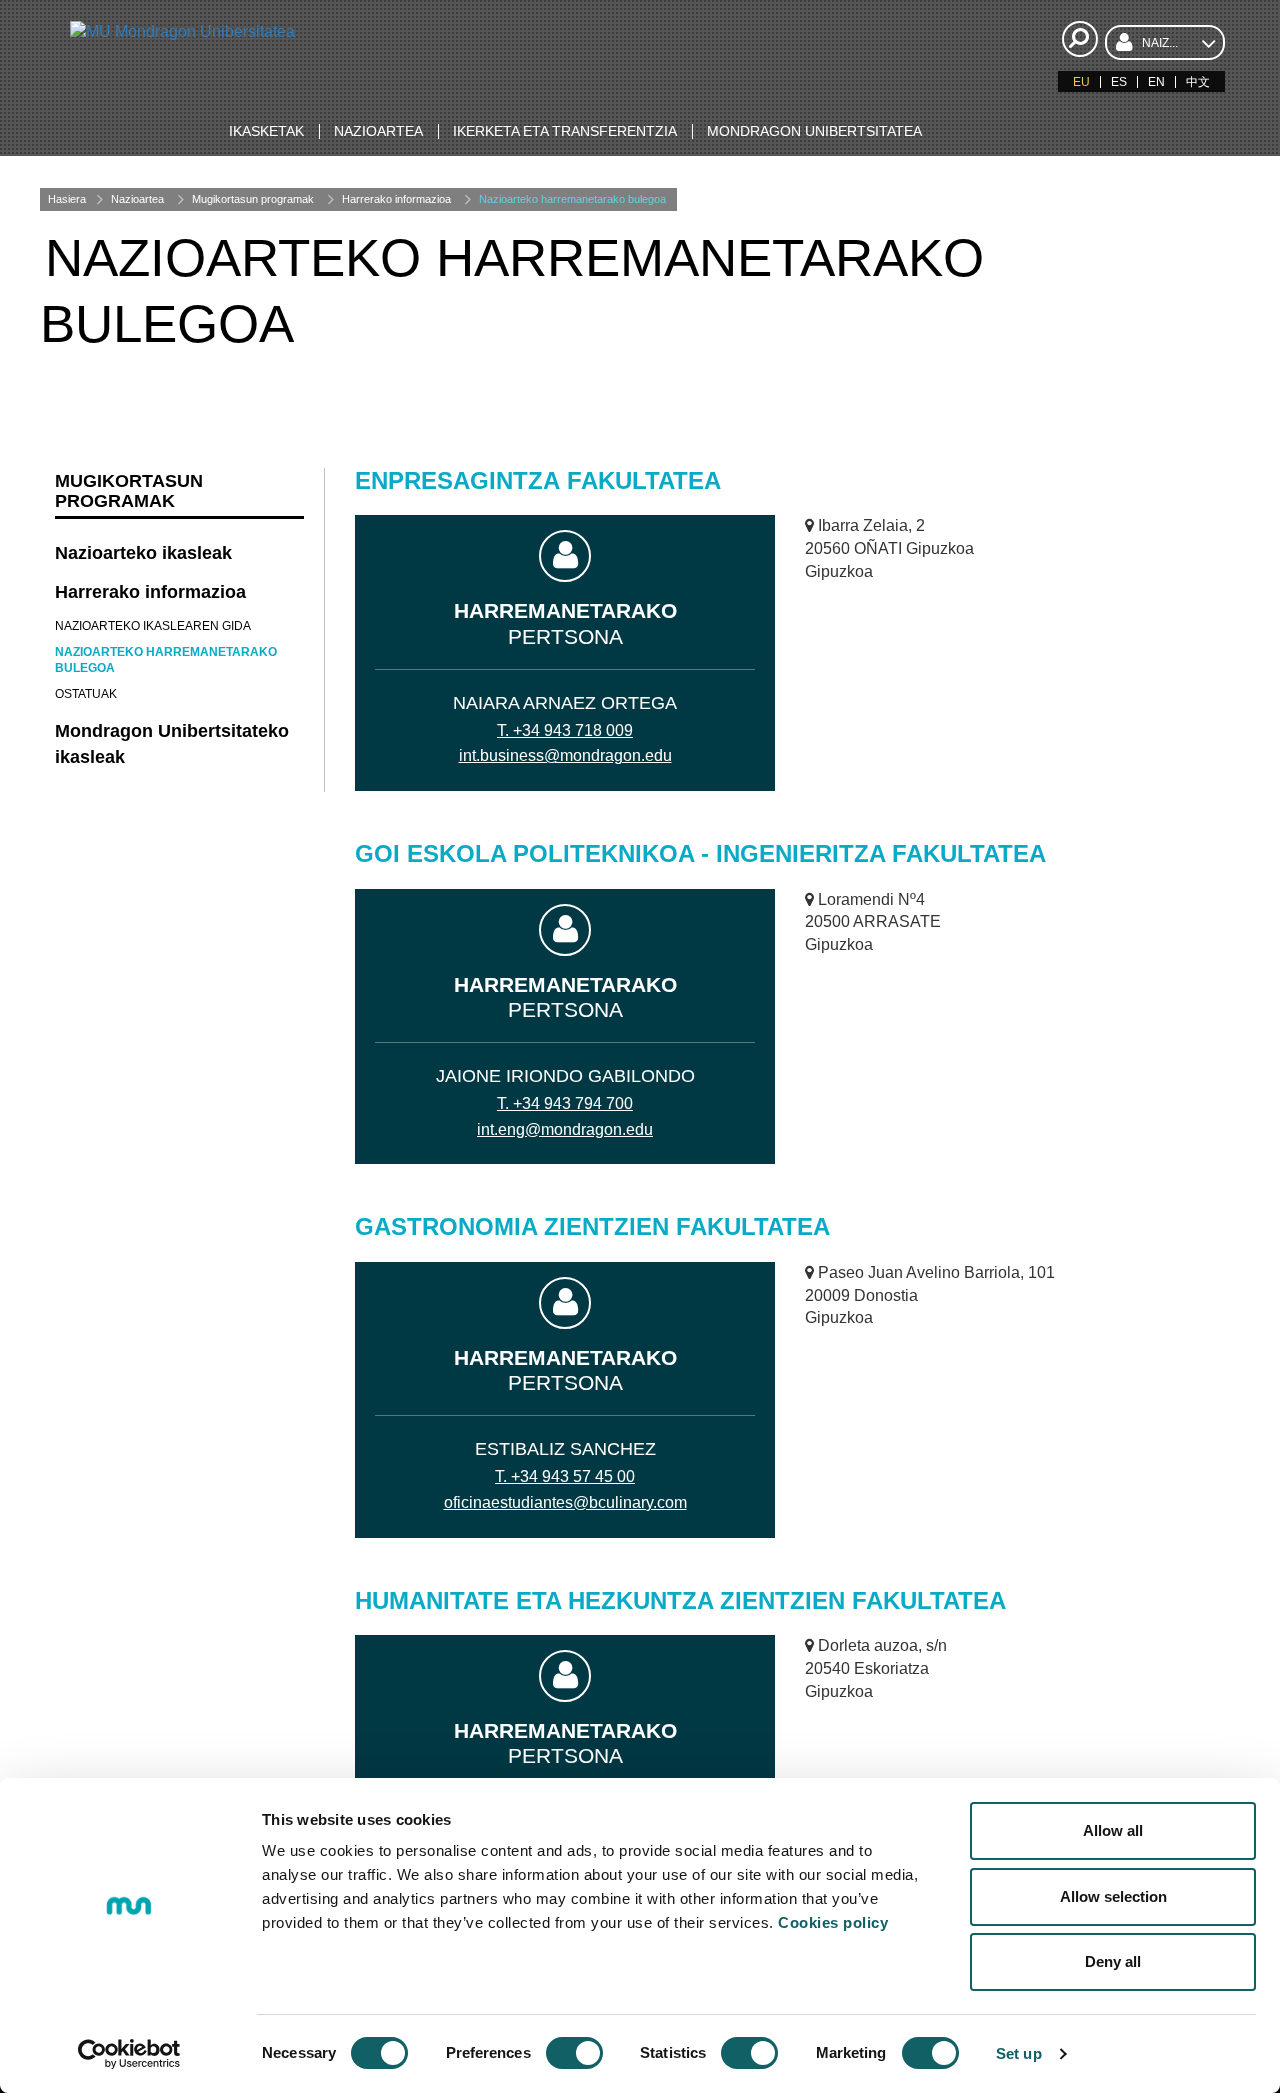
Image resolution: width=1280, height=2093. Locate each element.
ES (1119, 82)
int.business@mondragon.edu (565, 755)
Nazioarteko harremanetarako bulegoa (572, 199)
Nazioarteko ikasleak (143, 553)
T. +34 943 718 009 (565, 730)
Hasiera (67, 199)
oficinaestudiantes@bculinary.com (565, 1502)
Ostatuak (86, 694)
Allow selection (1113, 1896)
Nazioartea (137, 199)
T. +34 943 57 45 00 (565, 1476)
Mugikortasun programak (253, 199)
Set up (1019, 2053)
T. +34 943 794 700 (565, 1103)
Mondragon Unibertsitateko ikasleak (172, 744)
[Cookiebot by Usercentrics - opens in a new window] (129, 2054)
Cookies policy (833, 1922)
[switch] (574, 2053)
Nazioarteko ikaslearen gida (153, 626)
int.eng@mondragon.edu (565, 1129)
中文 (1198, 82)
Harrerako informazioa (396, 199)
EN (1156, 82)
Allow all (1113, 1830)
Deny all (1113, 1961)
